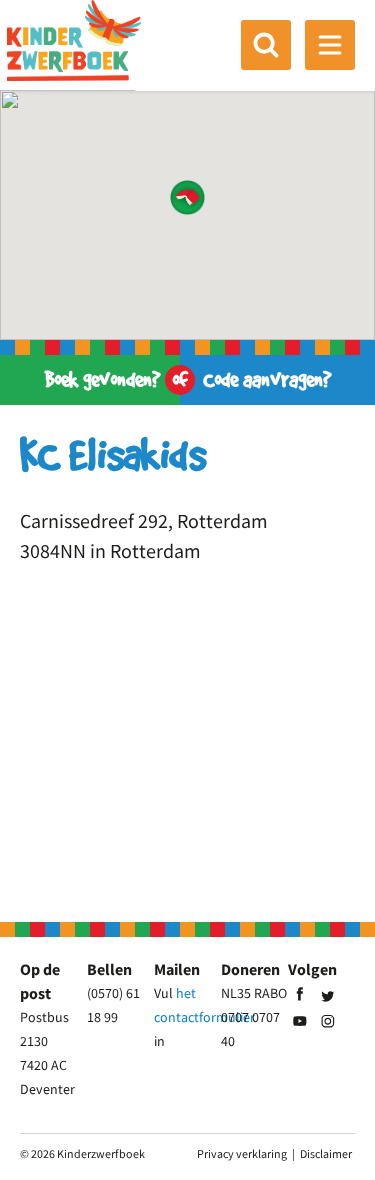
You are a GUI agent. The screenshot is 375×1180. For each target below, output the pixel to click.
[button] (187, 197)
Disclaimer (326, 1153)
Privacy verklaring (242, 1153)
